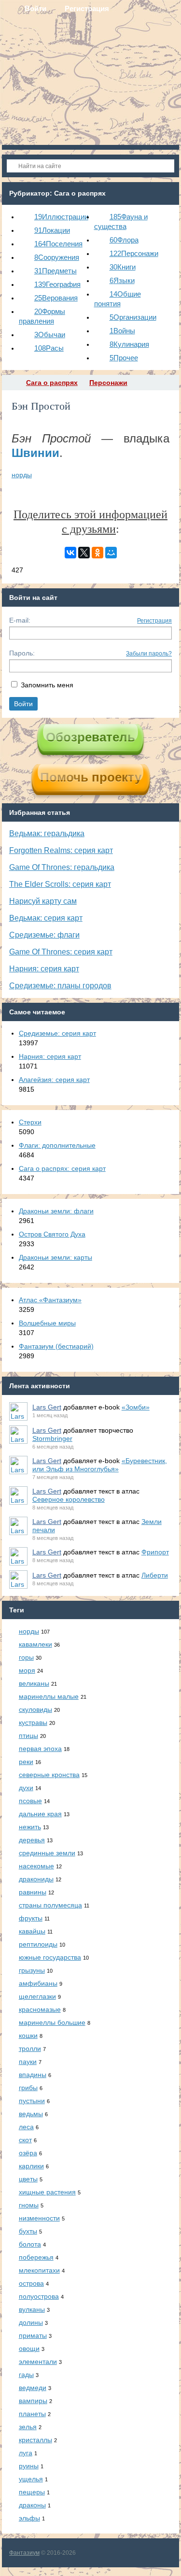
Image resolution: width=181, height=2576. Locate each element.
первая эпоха (40, 1749)
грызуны (32, 1970)
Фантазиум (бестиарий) (56, 1346)
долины (31, 2322)
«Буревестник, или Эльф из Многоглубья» (100, 1465)
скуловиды (35, 1709)
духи (26, 1788)
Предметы (56, 271)
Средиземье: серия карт (57, 1033)
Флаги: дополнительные (57, 1145)
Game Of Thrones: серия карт (61, 952)
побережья (36, 2257)
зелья (28, 2427)
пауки (28, 2062)
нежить (30, 1827)
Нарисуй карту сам (43, 901)
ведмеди (33, 2388)
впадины (33, 2075)
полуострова (39, 2296)
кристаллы (35, 2440)
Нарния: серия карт (44, 969)
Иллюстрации (61, 217)
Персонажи (134, 253)
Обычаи (50, 334)
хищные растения (47, 2192)
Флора (124, 240)
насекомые (36, 1866)
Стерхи (30, 1122)
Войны (122, 331)
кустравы (33, 1722)
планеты (32, 2414)
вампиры (33, 2401)
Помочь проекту (91, 777)
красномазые (40, 2009)
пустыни (32, 2101)
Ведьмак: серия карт (46, 918)
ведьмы (31, 2114)
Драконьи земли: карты (56, 1257)
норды (22, 475)
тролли (30, 2049)
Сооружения (57, 257)
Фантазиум (24, 2553)
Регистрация (154, 621)
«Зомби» (136, 1407)
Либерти (155, 1575)
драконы (32, 2505)
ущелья (31, 2479)
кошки (28, 2035)
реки (26, 1762)
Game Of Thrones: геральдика (62, 867)
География (57, 284)
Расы (49, 348)
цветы (28, 2179)
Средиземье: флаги (44, 935)
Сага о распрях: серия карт (62, 1168)
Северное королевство (69, 1499)
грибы (28, 2088)
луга (26, 2453)
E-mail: (20, 620)
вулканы (32, 2309)
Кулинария (129, 344)
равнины (33, 1892)
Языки (122, 280)
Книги (123, 267)
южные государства (50, 1957)
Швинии (35, 453)
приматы (33, 2335)
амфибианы (38, 1983)
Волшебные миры (47, 1323)
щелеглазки (37, 1996)
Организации (133, 317)
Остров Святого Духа (52, 1234)
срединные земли (47, 1853)
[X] (84, 553)
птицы (28, 1736)
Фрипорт (155, 1552)
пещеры (32, 2492)
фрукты (31, 1918)
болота (30, 2244)
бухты (28, 2231)
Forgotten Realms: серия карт (61, 850)
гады (26, 2375)
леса (26, 2127)
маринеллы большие (52, 2022)
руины (29, 2466)
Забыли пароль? (149, 654)
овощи (29, 2348)
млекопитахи (39, 2270)
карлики (31, 2166)
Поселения (58, 244)
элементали (38, 2362)
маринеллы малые (49, 1696)
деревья (32, 1840)
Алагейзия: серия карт (54, 1080)
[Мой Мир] (111, 553)
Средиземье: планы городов (60, 986)
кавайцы (32, 1931)
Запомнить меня (47, 685)
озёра (28, 2153)
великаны (34, 1683)
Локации (52, 230)
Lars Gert (47, 1407)
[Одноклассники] (97, 553)
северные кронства (49, 1775)
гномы (29, 2205)
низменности (39, 2218)
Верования (56, 298)
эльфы (29, 2518)
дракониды (36, 1879)
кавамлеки (35, 1644)
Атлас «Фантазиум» (50, 1300)
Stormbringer (52, 1438)
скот (25, 2140)
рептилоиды (38, 1944)
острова (31, 2283)
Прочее (124, 358)
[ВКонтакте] (70, 553)
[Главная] (11, 383)
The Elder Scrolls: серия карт (60, 884)
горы (26, 1657)
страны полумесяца (50, 1905)
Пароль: (22, 653)
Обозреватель (90, 737)
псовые (30, 1801)
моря (27, 1670)
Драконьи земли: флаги (56, 1211)
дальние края (40, 1814)
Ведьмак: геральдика (47, 833)
